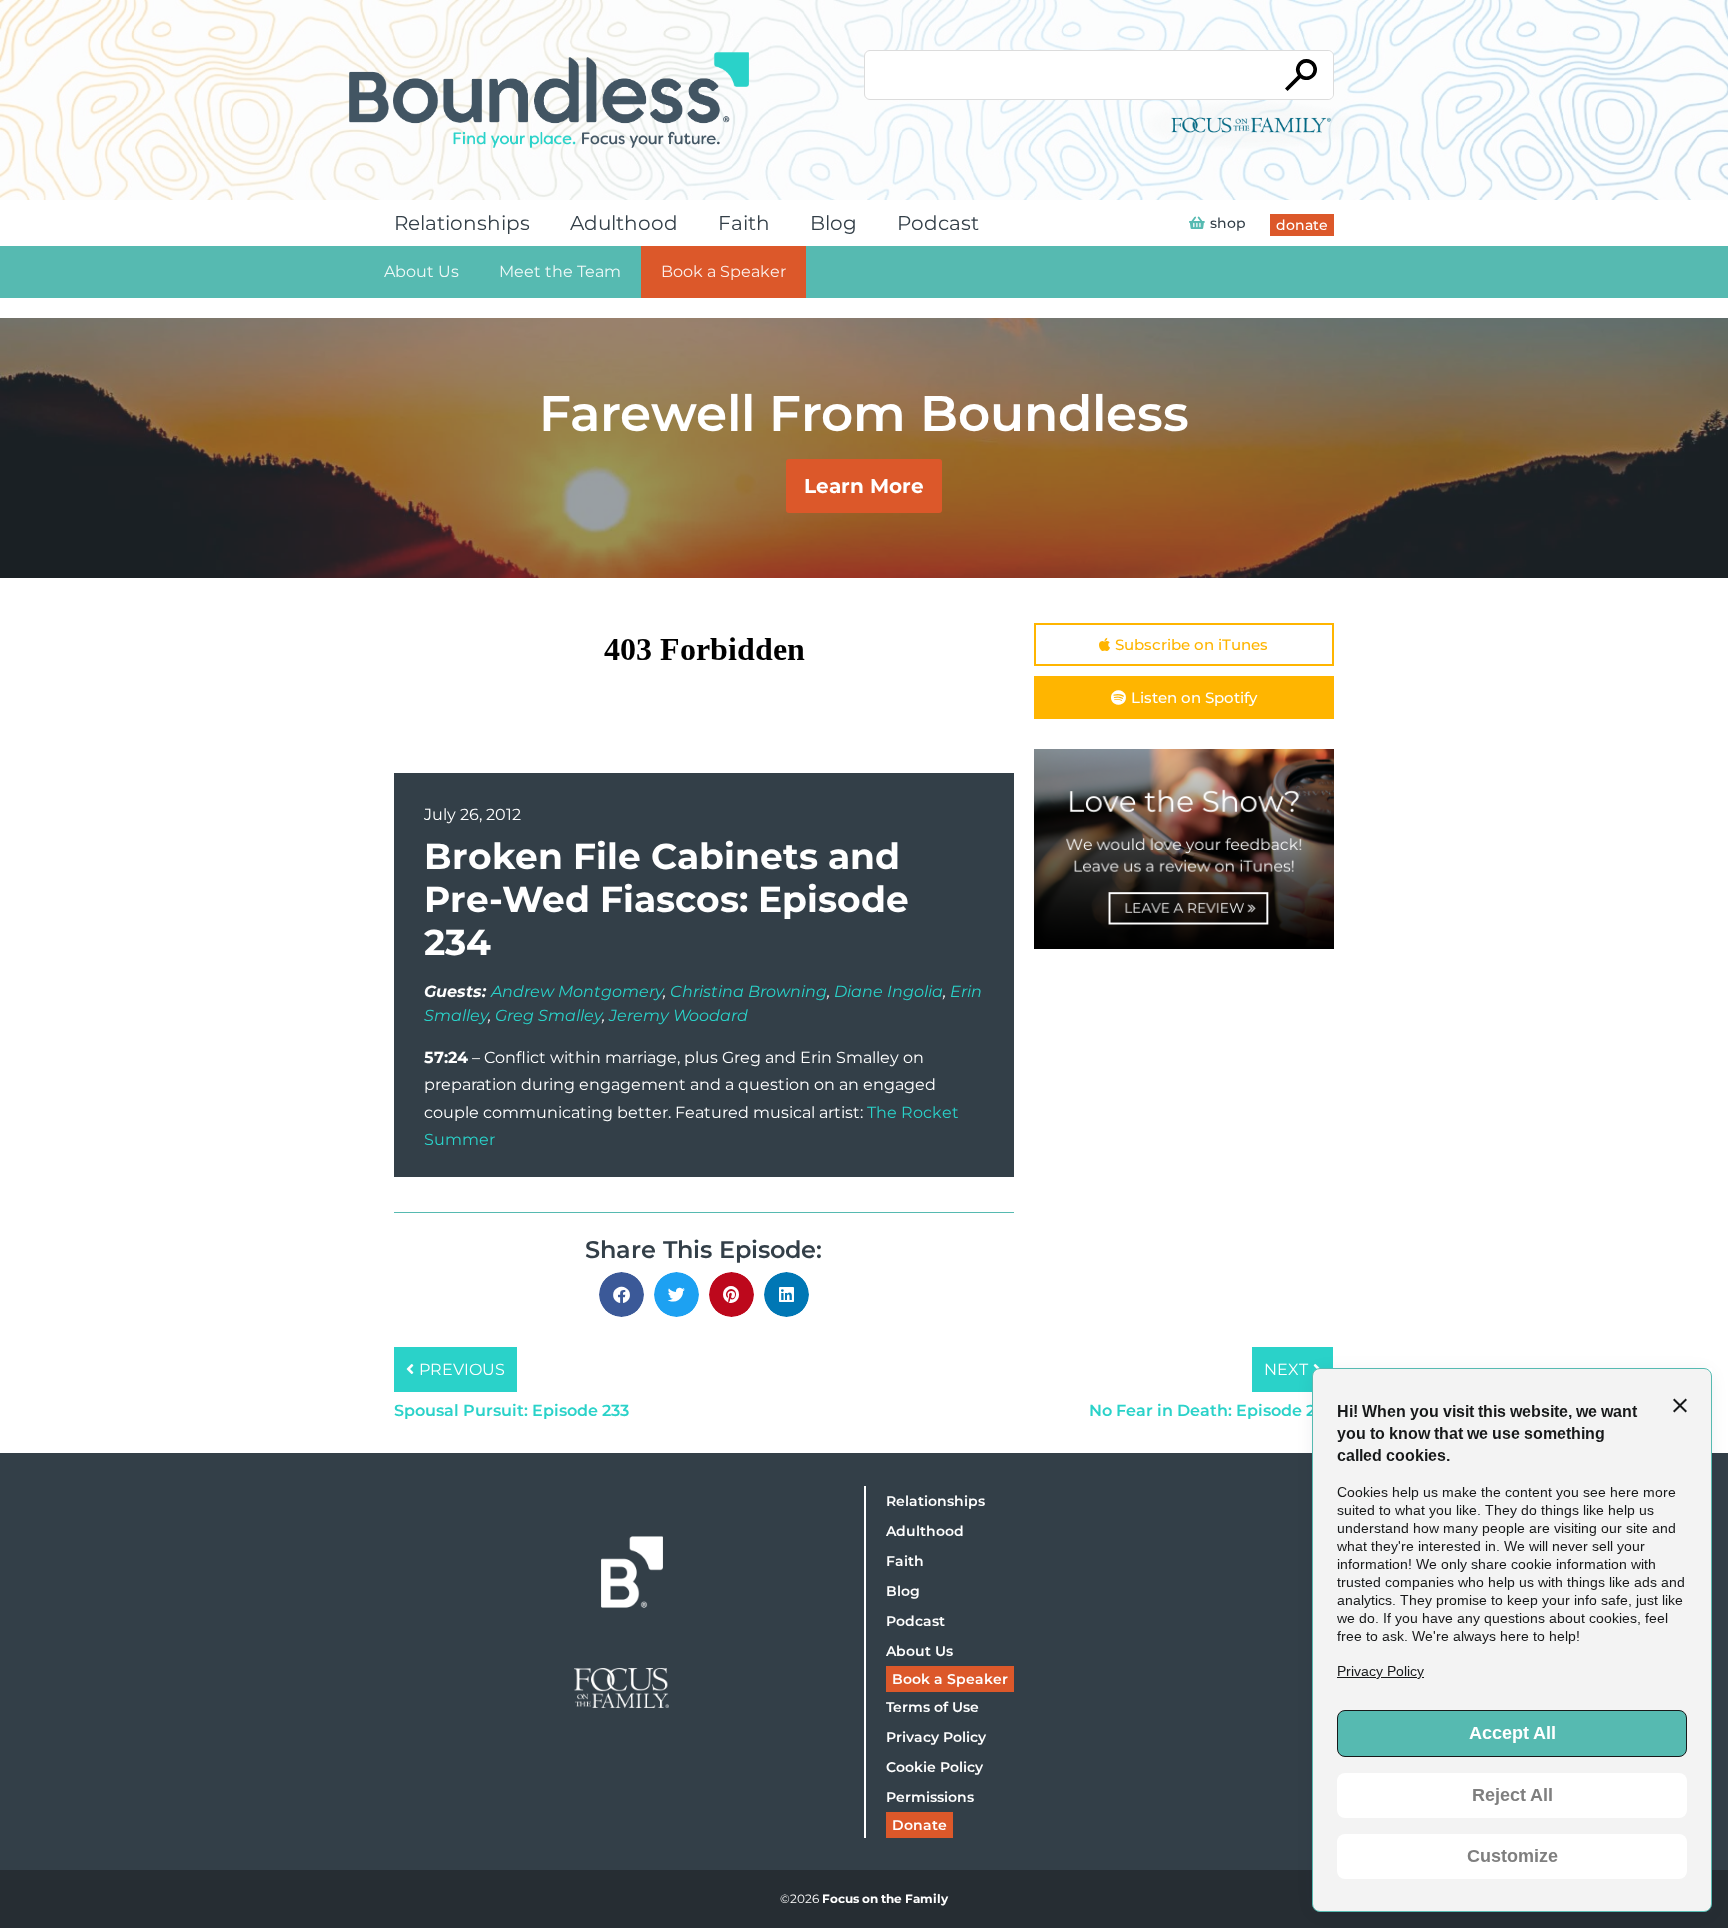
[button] (621, 1294)
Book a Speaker (723, 271)
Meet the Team (560, 271)
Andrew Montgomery (577, 991)
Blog (833, 223)
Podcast (938, 223)
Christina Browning (748, 991)
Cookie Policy (934, 1767)
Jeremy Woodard (678, 1015)
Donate (919, 1825)
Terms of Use (932, 1707)
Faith (744, 223)
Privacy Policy (936, 1737)
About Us (421, 271)
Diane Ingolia (888, 991)
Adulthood (624, 223)
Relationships (462, 223)
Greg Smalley (548, 1015)
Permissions (930, 1797)
